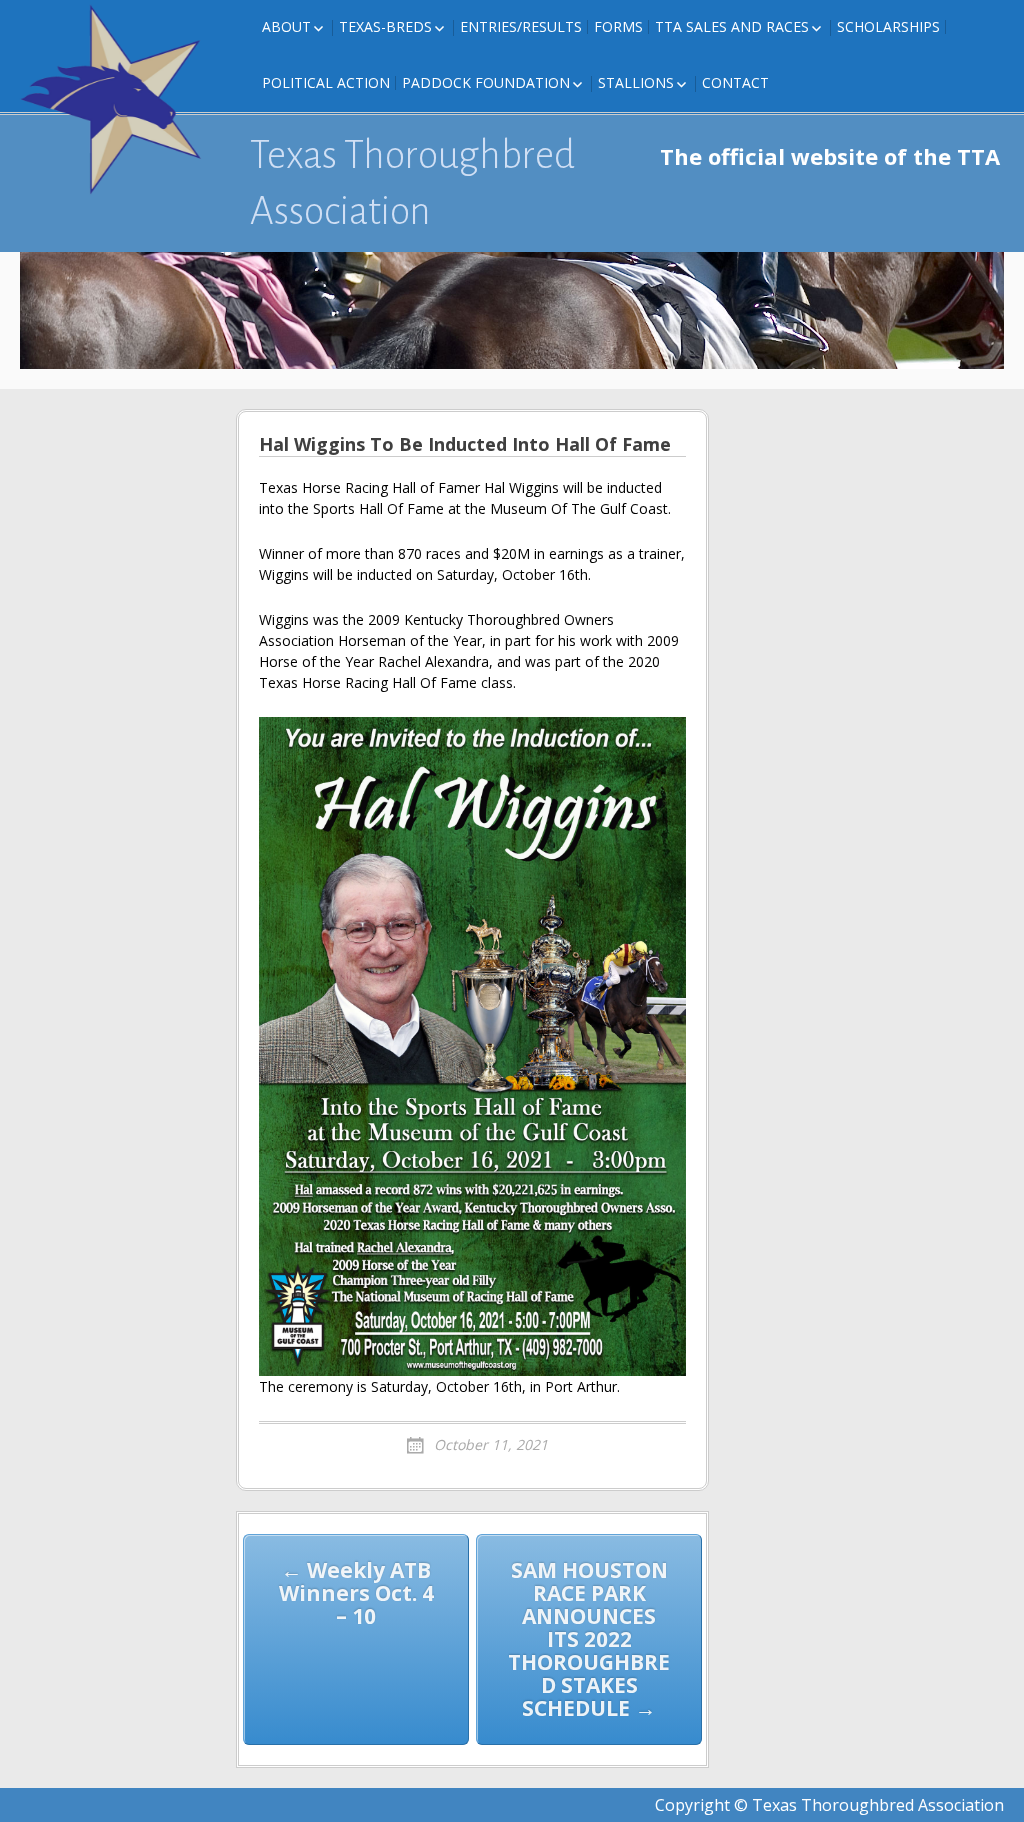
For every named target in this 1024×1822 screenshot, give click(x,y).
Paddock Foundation (486, 82)
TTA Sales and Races (732, 26)
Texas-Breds (385, 26)
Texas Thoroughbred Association (412, 183)
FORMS (618, 26)
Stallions (636, 82)
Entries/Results (521, 26)
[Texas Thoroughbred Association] (120, 100)
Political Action (326, 82)
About (286, 26)
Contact (735, 82)
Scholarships (888, 26)
